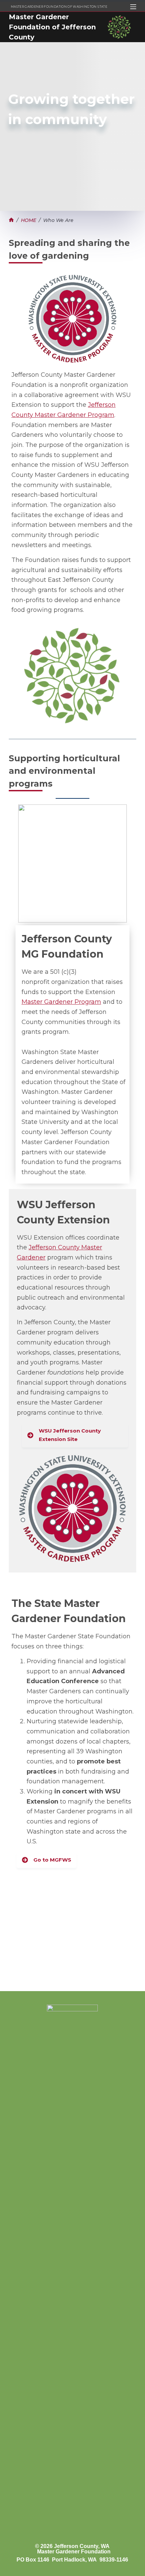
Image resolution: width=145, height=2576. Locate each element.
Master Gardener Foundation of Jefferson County (52, 27)
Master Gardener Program (61, 1002)
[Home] (11, 220)
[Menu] (133, 7)
